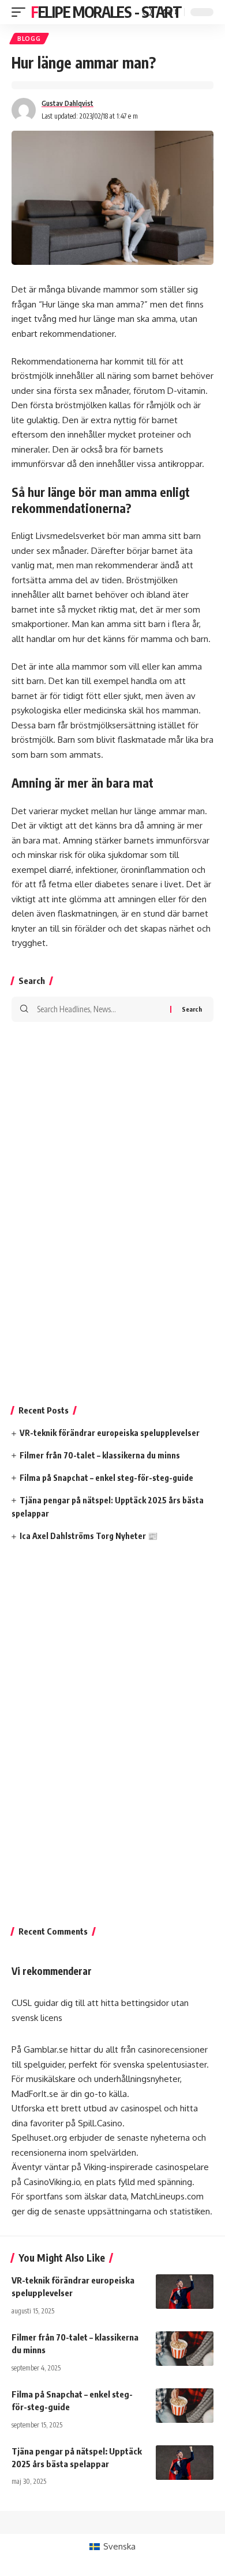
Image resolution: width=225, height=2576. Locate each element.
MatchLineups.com (167, 2196)
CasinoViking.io (52, 2182)
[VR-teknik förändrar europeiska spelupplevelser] (185, 2292)
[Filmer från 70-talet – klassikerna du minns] (185, 2349)
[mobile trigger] (21, 12)
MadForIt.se (35, 2094)
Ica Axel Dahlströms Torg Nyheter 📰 (89, 1536)
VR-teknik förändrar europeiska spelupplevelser (110, 1433)
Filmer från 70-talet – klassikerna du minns (100, 1455)
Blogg (29, 39)
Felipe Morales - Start (106, 12)
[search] (148, 12)
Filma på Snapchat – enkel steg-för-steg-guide (106, 1478)
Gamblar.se (46, 2049)
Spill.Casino (100, 2123)
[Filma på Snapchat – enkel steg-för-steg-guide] (185, 2406)
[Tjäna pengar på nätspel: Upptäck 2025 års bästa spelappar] (185, 2463)
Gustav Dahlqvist (67, 103)
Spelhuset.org (39, 2138)
